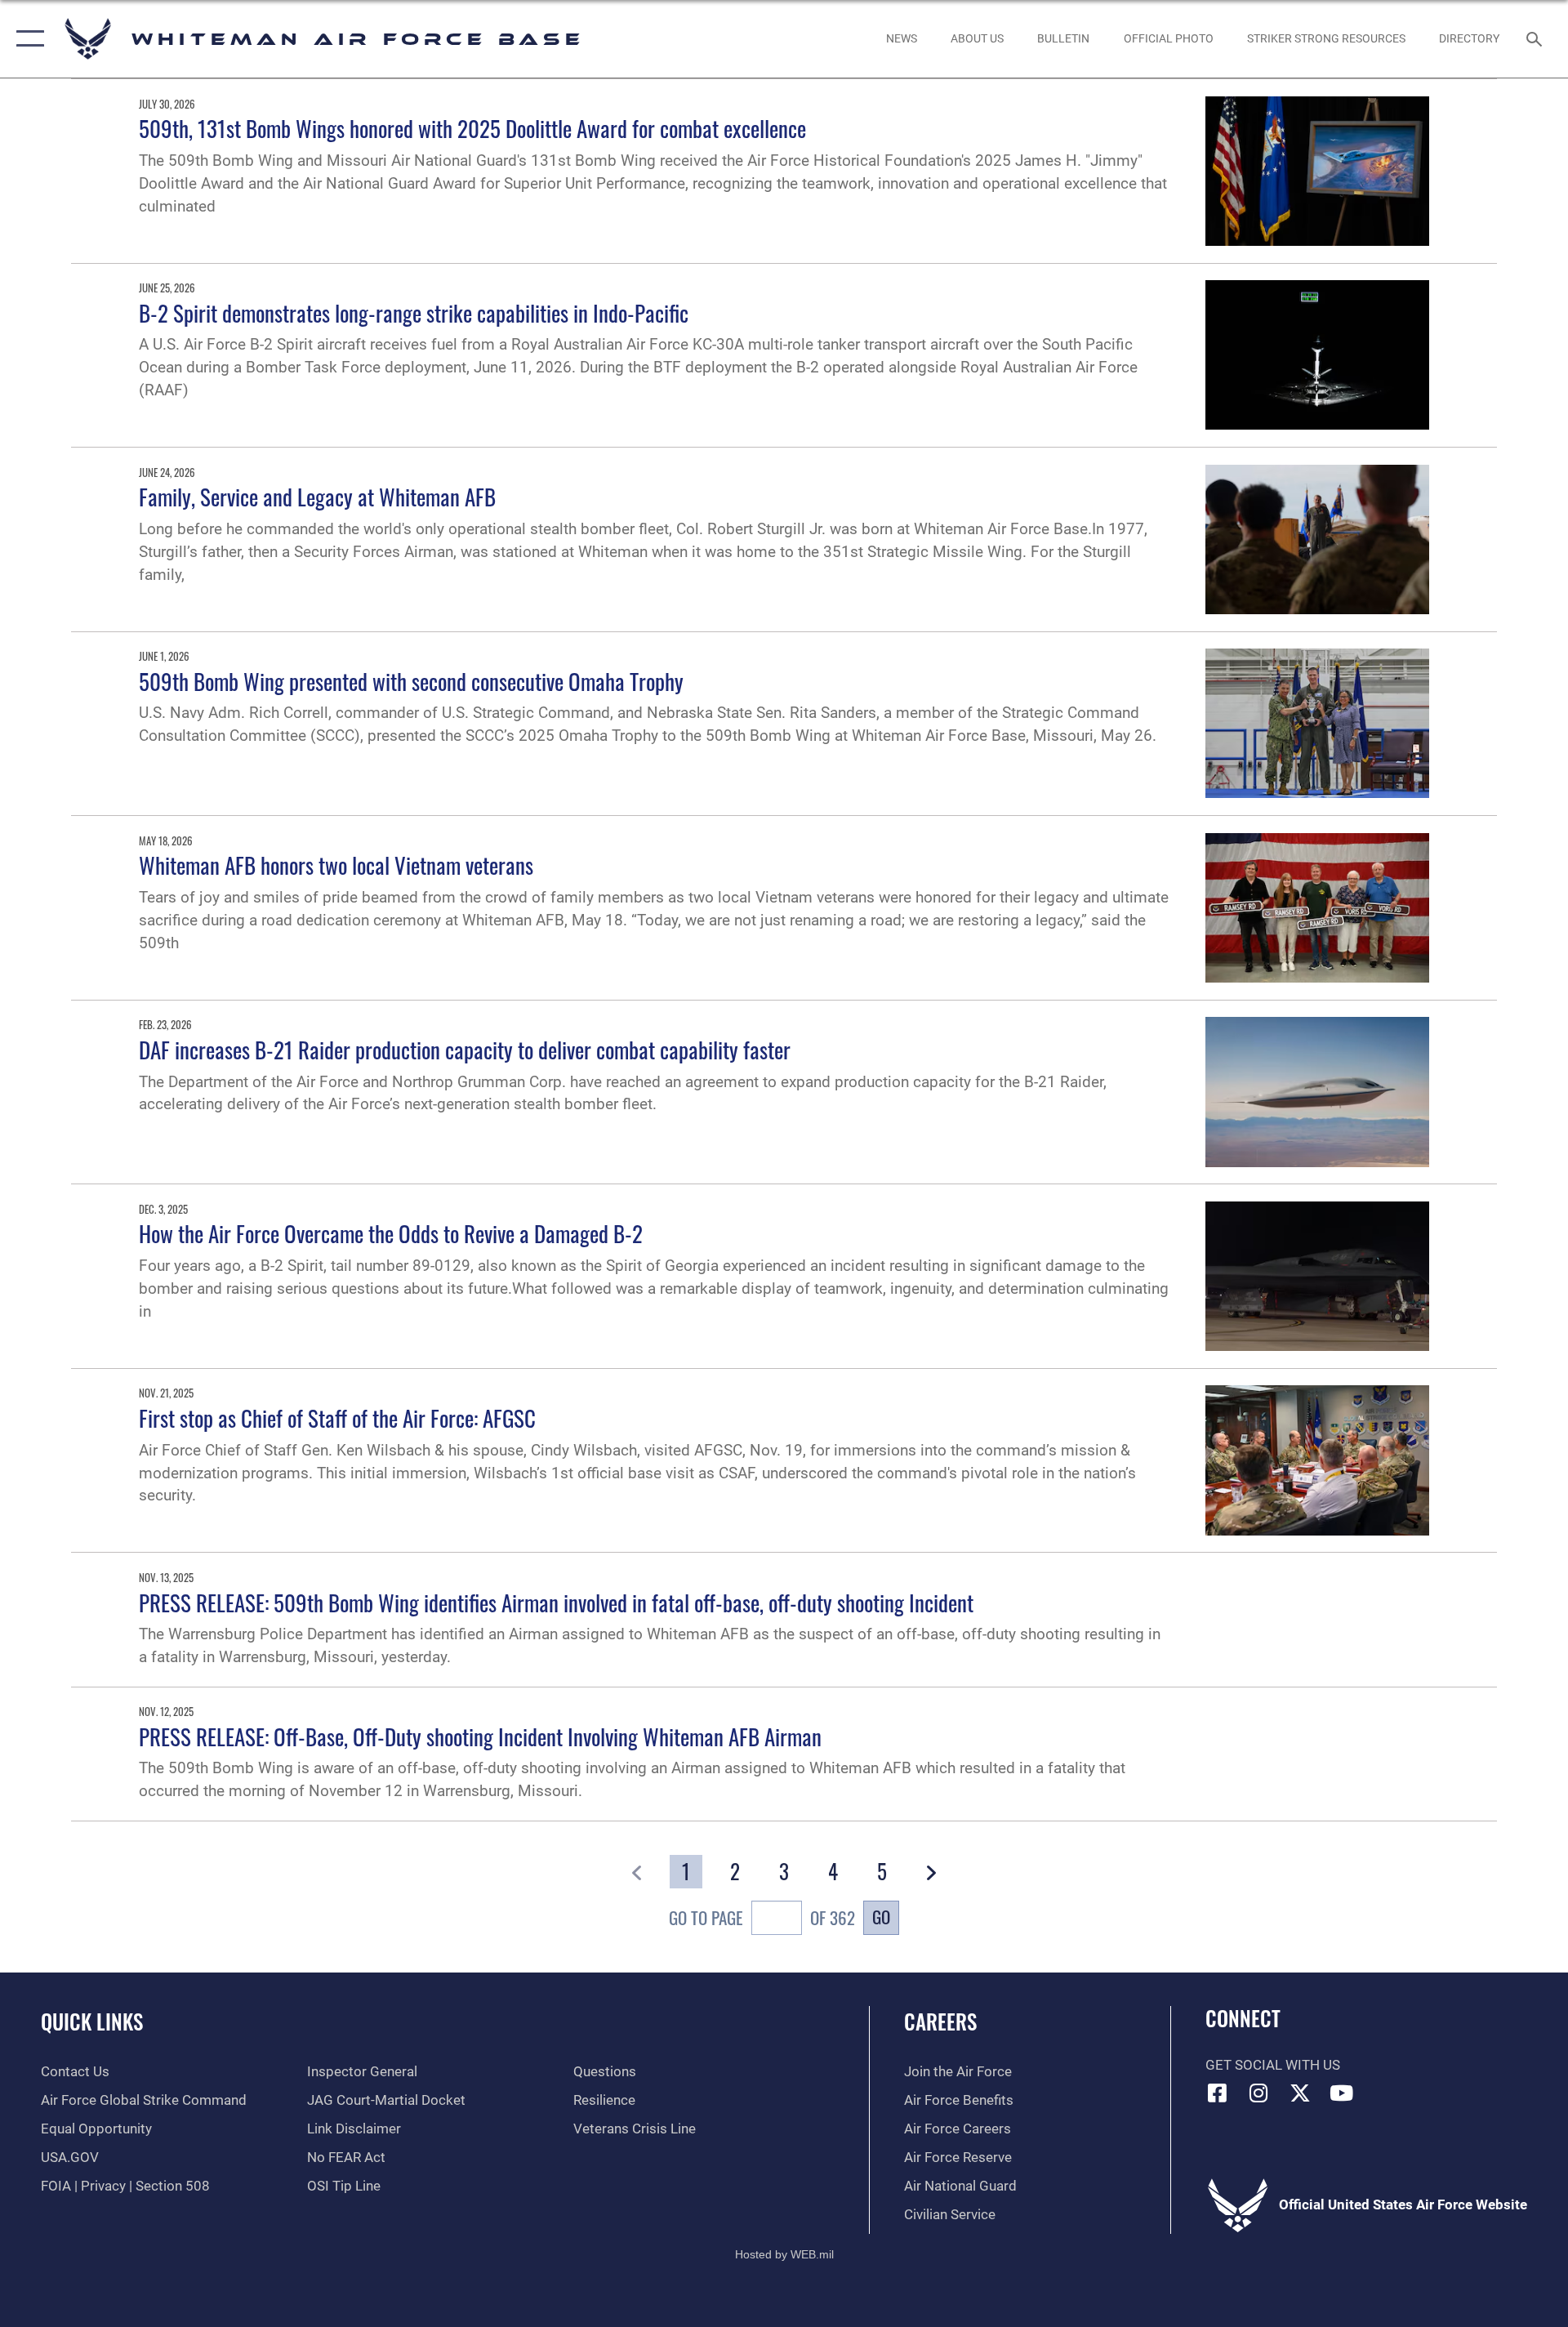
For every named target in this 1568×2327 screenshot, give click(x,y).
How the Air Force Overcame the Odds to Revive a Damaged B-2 (391, 1233)
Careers (940, 2021)
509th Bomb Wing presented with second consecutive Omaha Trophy (411, 681)
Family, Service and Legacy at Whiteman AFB (317, 497)
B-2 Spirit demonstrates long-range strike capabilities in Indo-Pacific (414, 313)
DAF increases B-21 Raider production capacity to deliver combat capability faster (465, 1050)
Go (881, 1917)
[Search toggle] (1536, 39)
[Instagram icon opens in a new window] (1258, 2093)
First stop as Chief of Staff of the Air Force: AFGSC (337, 1418)
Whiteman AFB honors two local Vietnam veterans (336, 865)
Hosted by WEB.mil (784, 2254)
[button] (27, 39)
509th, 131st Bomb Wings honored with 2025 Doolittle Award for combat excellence (472, 128)
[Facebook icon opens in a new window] (1218, 2093)
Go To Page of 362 (762, 1917)
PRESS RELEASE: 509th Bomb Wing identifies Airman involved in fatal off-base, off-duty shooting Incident (556, 1603)
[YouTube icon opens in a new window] (1342, 2093)
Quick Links (92, 2021)
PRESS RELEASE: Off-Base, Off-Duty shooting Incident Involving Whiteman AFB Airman (480, 1736)
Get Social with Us (1273, 2065)
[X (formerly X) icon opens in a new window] (1300, 2093)
